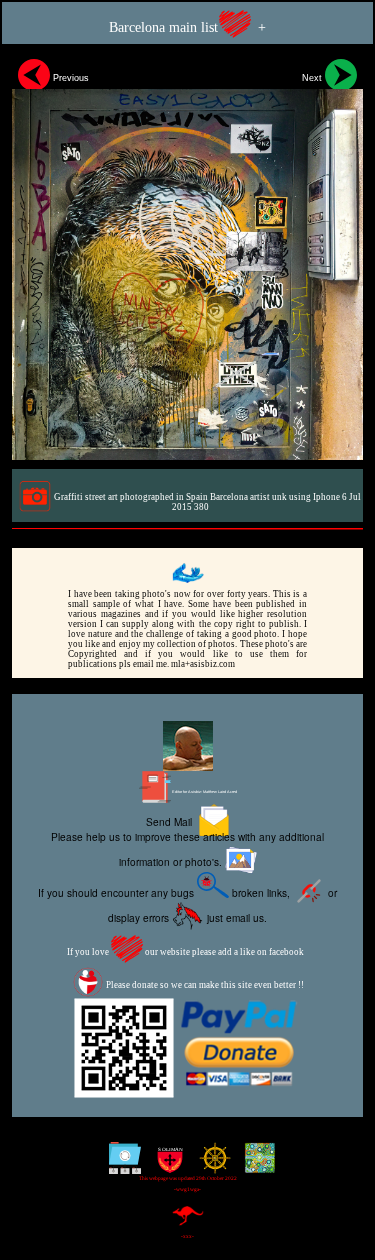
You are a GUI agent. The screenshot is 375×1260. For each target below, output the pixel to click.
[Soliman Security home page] (165, 1165)
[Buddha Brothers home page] (210, 1165)
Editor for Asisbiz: (204, 792)
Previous (69, 78)
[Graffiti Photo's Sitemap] (120, 1165)
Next (313, 78)
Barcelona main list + (187, 27)
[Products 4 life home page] (255, 1165)
